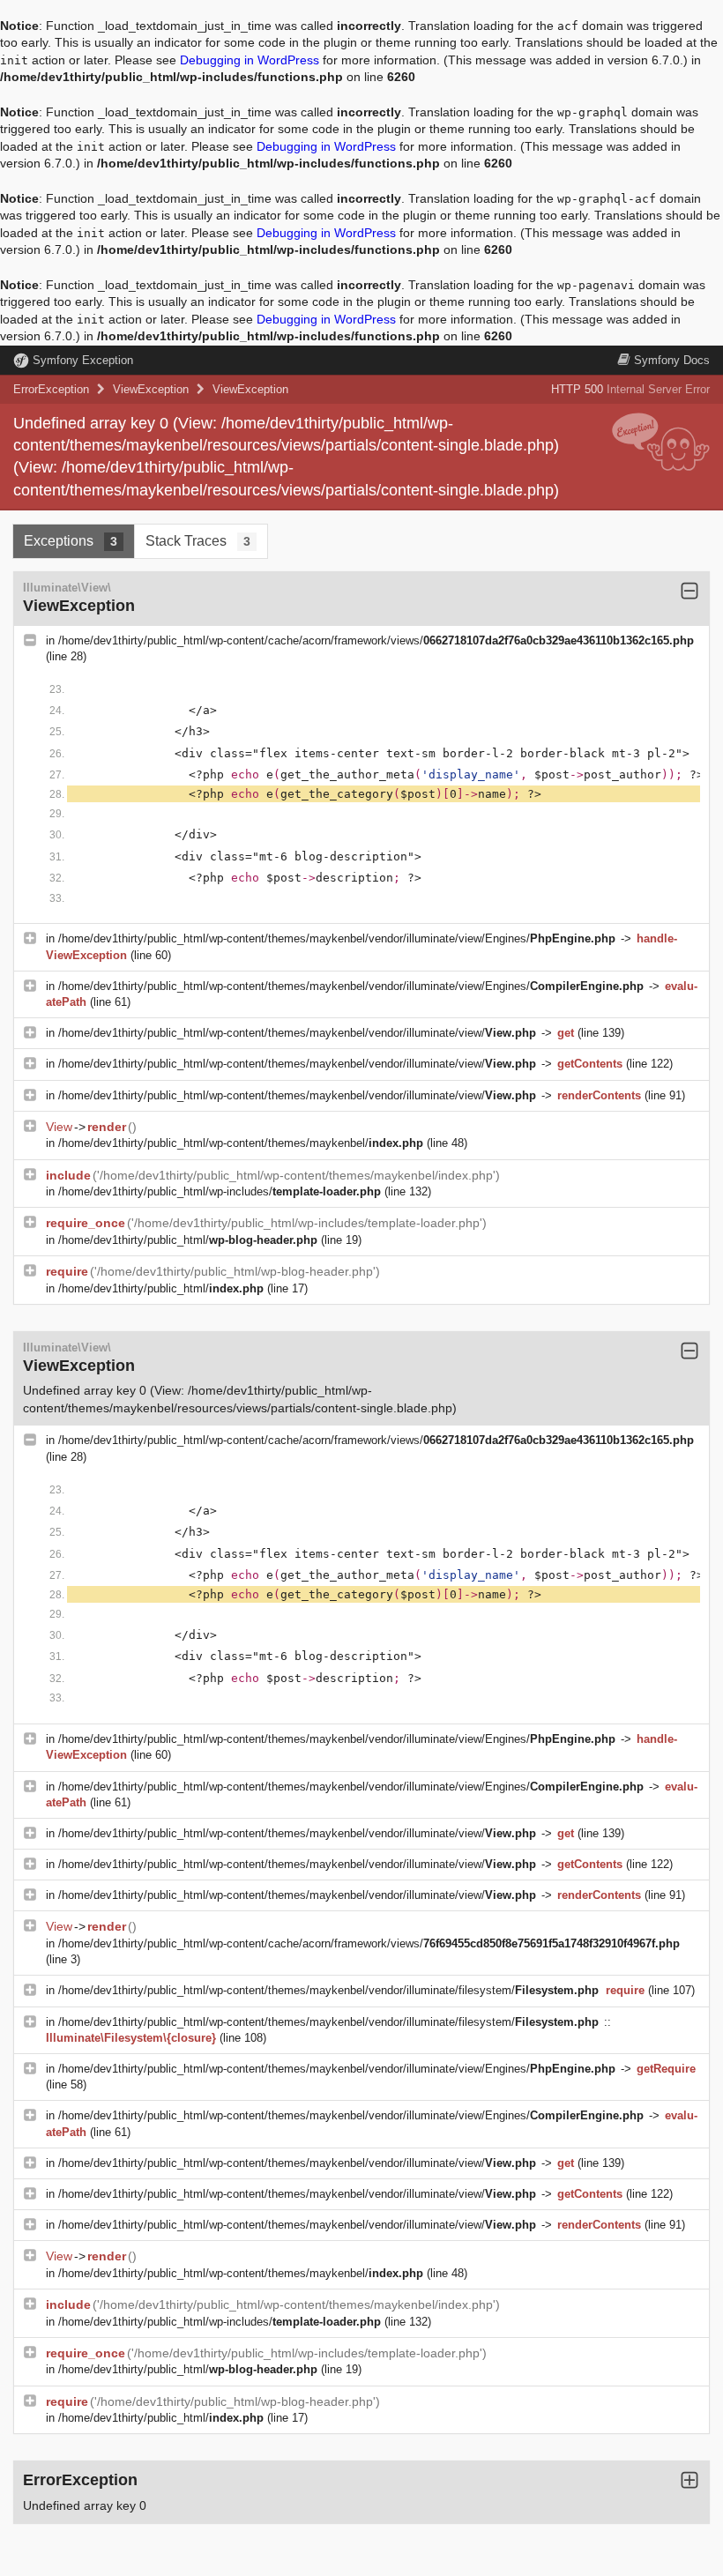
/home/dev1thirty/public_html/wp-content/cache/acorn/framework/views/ (376, 640)
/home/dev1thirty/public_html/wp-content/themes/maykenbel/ (241, 1143)
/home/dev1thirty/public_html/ (188, 1240)
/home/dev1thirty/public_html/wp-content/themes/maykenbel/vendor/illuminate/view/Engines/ (337, 938)
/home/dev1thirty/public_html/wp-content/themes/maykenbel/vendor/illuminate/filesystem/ (328, 1990)
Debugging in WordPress (250, 60)
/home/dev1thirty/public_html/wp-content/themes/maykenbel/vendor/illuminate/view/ (297, 1033)
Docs (672, 360)
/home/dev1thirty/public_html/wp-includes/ (220, 1191)
